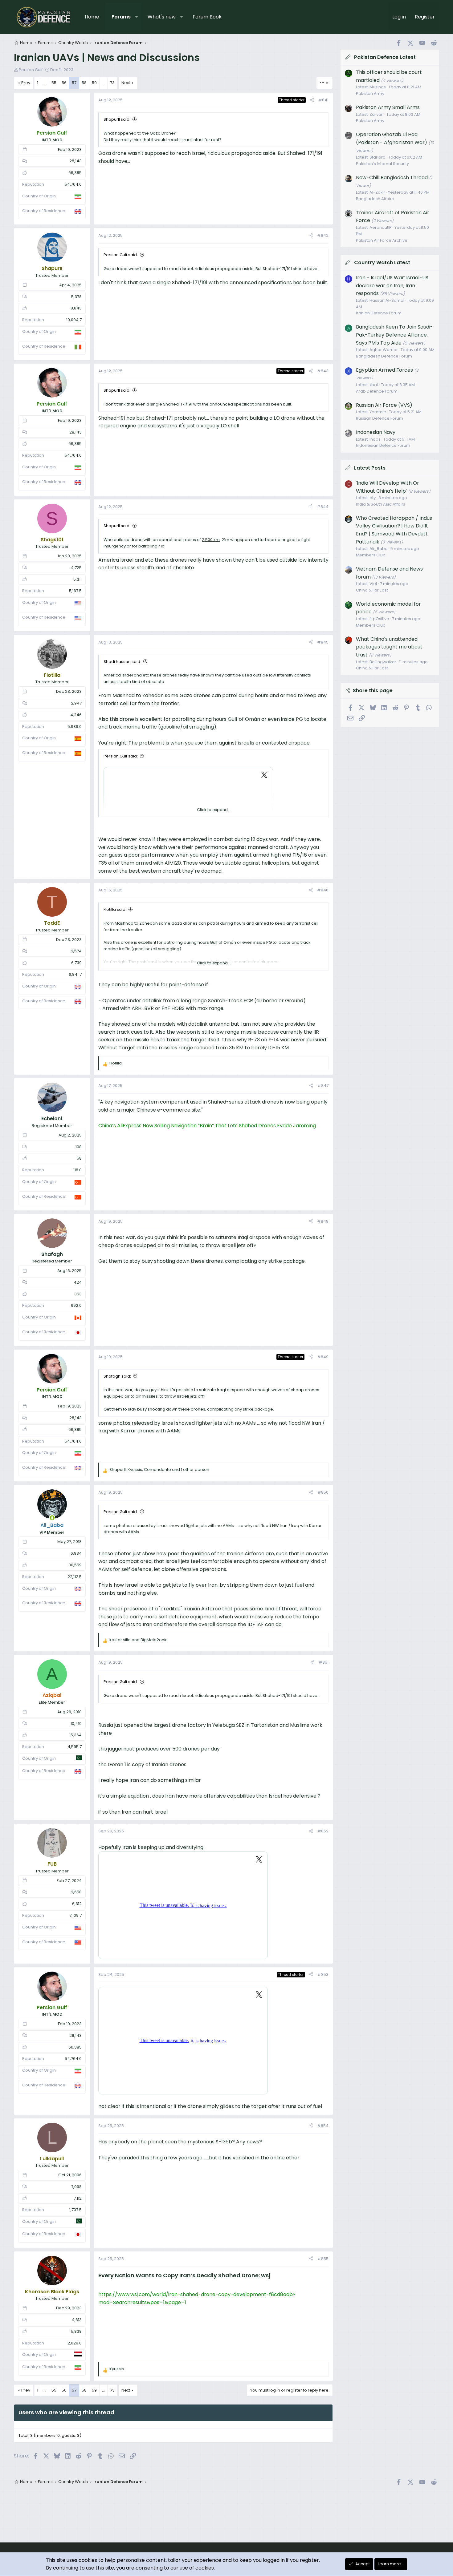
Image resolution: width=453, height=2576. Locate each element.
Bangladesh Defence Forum (384, 356)
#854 (323, 2126)
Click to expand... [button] (214, 810)
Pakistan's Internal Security (382, 163)
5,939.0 (75, 727)
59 (94, 83)
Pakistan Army (370, 93)
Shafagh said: (117, 1376)
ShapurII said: (117, 119)
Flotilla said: (115, 909)
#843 (323, 371)
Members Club (371, 555)
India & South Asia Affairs (381, 504)
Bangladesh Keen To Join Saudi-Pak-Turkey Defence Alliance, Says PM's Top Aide (394, 335)
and (139, 1640)
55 (54, 83)
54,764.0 (73, 184)
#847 (323, 1086)
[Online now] (52, 1518)
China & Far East (372, 590)
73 (112, 83)
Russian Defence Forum (380, 418)
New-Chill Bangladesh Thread (392, 177)
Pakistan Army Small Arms (388, 107)
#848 (323, 1221)
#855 (323, 2259)
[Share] (312, 100)
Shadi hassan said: (122, 662)
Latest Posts (370, 468)
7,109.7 (75, 1915)
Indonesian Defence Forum (383, 445)
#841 (323, 100)
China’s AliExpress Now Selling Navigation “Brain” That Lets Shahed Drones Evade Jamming (207, 1126)
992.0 (76, 1305)
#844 (323, 507)
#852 (323, 1831)
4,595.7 (75, 1747)
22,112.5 (75, 1577)
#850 (323, 1492)
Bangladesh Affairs (375, 198)
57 (74, 83)
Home (92, 17)
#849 (323, 1357)
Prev (26, 83)
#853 (323, 1974)
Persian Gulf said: (121, 255)
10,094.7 (74, 320)
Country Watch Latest (382, 262)
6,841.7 (75, 974)
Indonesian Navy (376, 432)
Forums (121, 17)
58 (84, 83)
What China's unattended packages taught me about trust (389, 647)
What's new (162, 17)
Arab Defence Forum (377, 391)
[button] (137, 17)
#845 (323, 642)
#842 (323, 235)
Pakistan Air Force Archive (382, 240)
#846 (323, 890)
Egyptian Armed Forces (384, 370)
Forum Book (207, 17)
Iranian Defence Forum (379, 313)
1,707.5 (75, 2210)
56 (64, 83)
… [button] (45, 83)
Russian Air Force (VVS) (384, 405)
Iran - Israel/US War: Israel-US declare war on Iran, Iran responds (392, 285)
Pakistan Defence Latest (385, 57)
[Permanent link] (273, 2276)
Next (126, 83)
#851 (324, 1662)
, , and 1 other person (159, 1470)
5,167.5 (75, 591)
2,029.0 (75, 2343)
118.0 (78, 1170)
